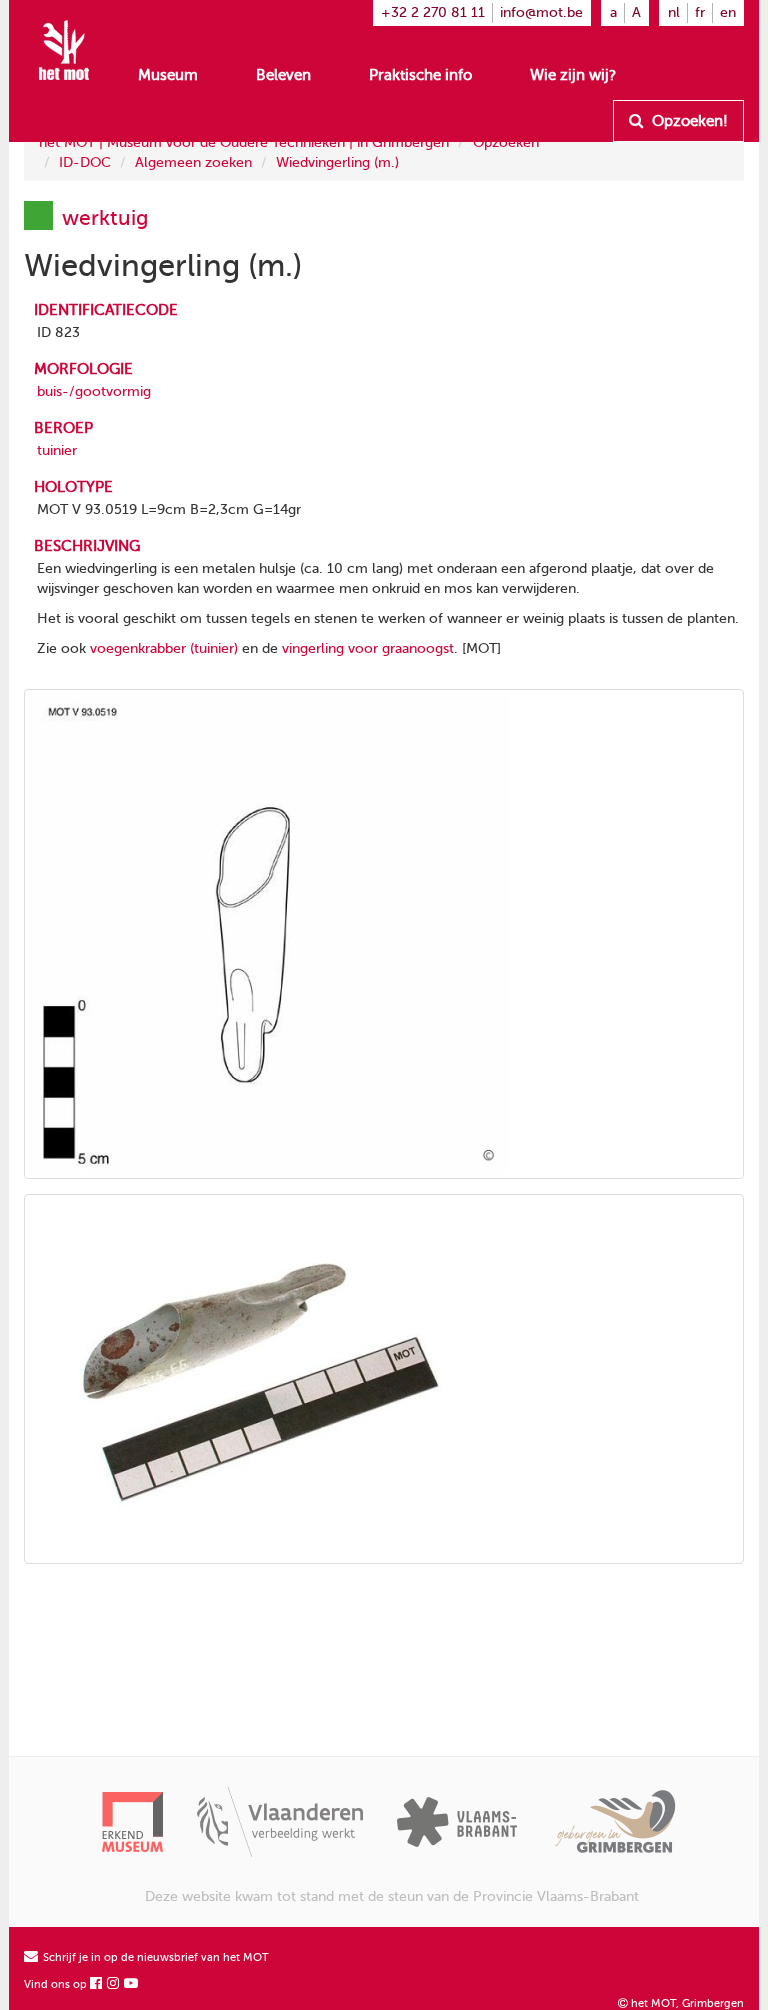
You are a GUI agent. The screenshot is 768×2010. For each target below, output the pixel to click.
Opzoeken (506, 142)
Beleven (283, 75)
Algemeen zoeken (193, 162)
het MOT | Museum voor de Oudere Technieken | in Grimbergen (244, 142)
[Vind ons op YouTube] (132, 1984)
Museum (168, 75)
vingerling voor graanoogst (368, 648)
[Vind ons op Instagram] (114, 1984)
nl (674, 12)
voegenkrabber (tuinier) (164, 648)
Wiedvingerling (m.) (337, 162)
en (728, 12)
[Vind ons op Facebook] (97, 1984)
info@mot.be (541, 12)
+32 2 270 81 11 (433, 12)
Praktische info (420, 75)
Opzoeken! (688, 121)
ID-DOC (85, 162)
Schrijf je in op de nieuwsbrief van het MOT (154, 1957)
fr (700, 12)
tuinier (57, 450)
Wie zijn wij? (573, 75)
